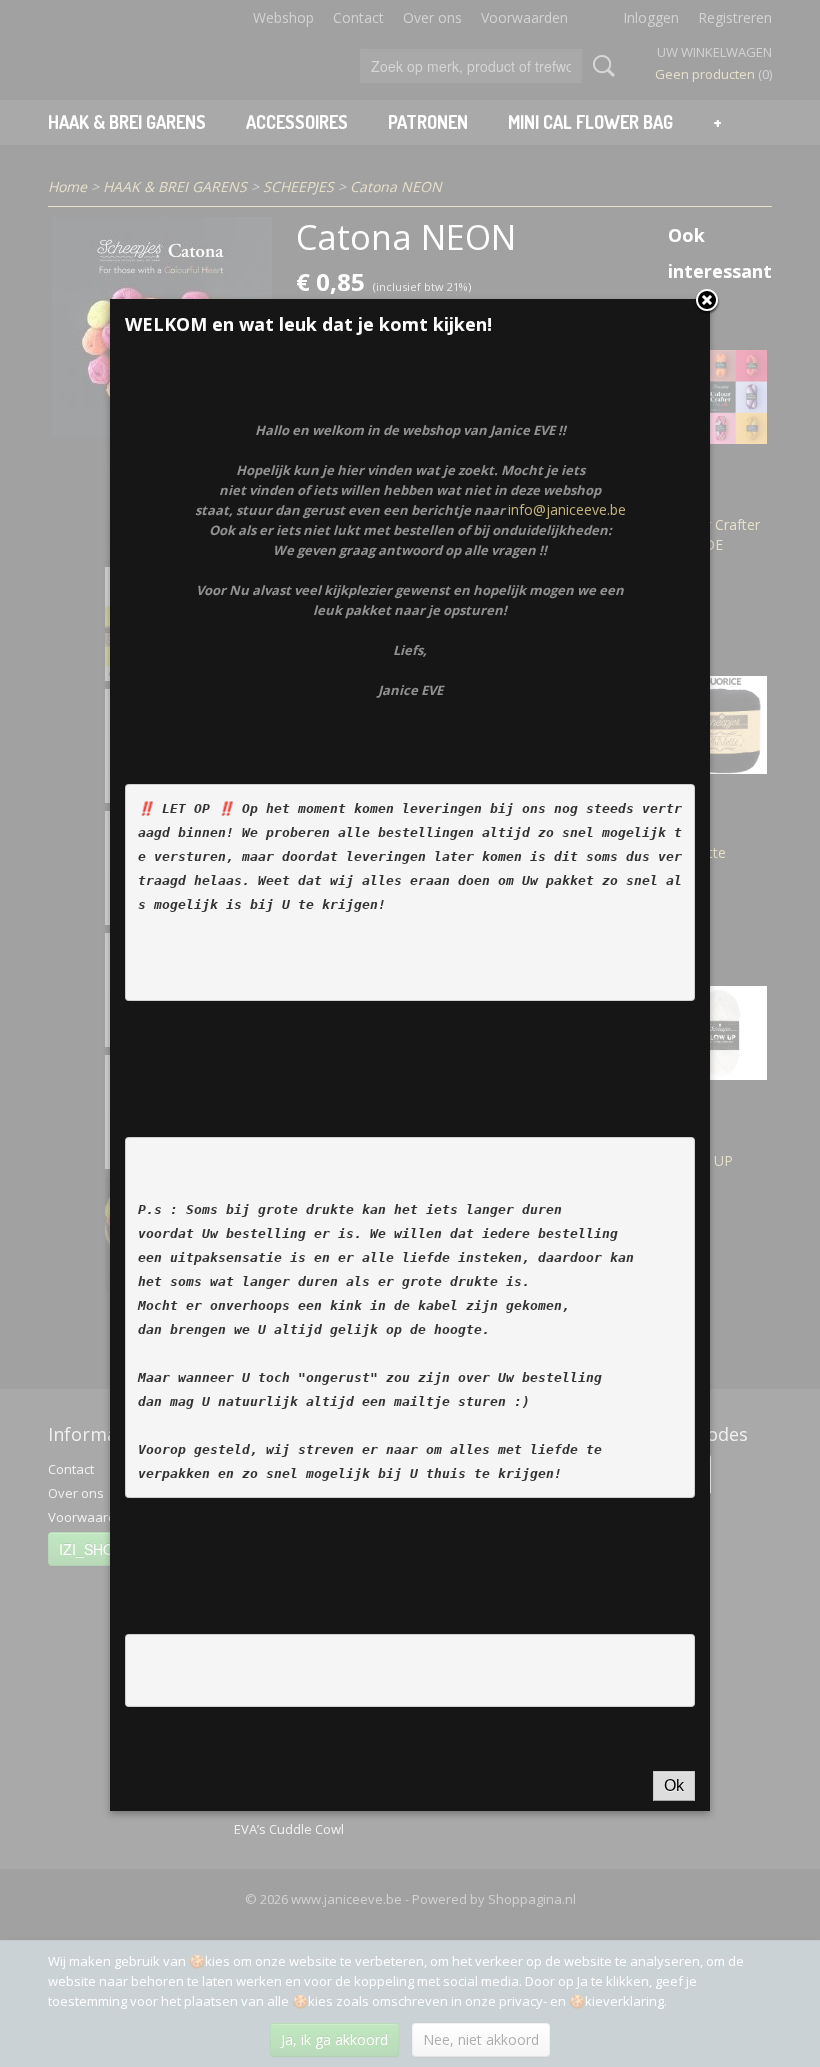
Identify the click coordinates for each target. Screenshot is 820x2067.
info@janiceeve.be (567, 509)
